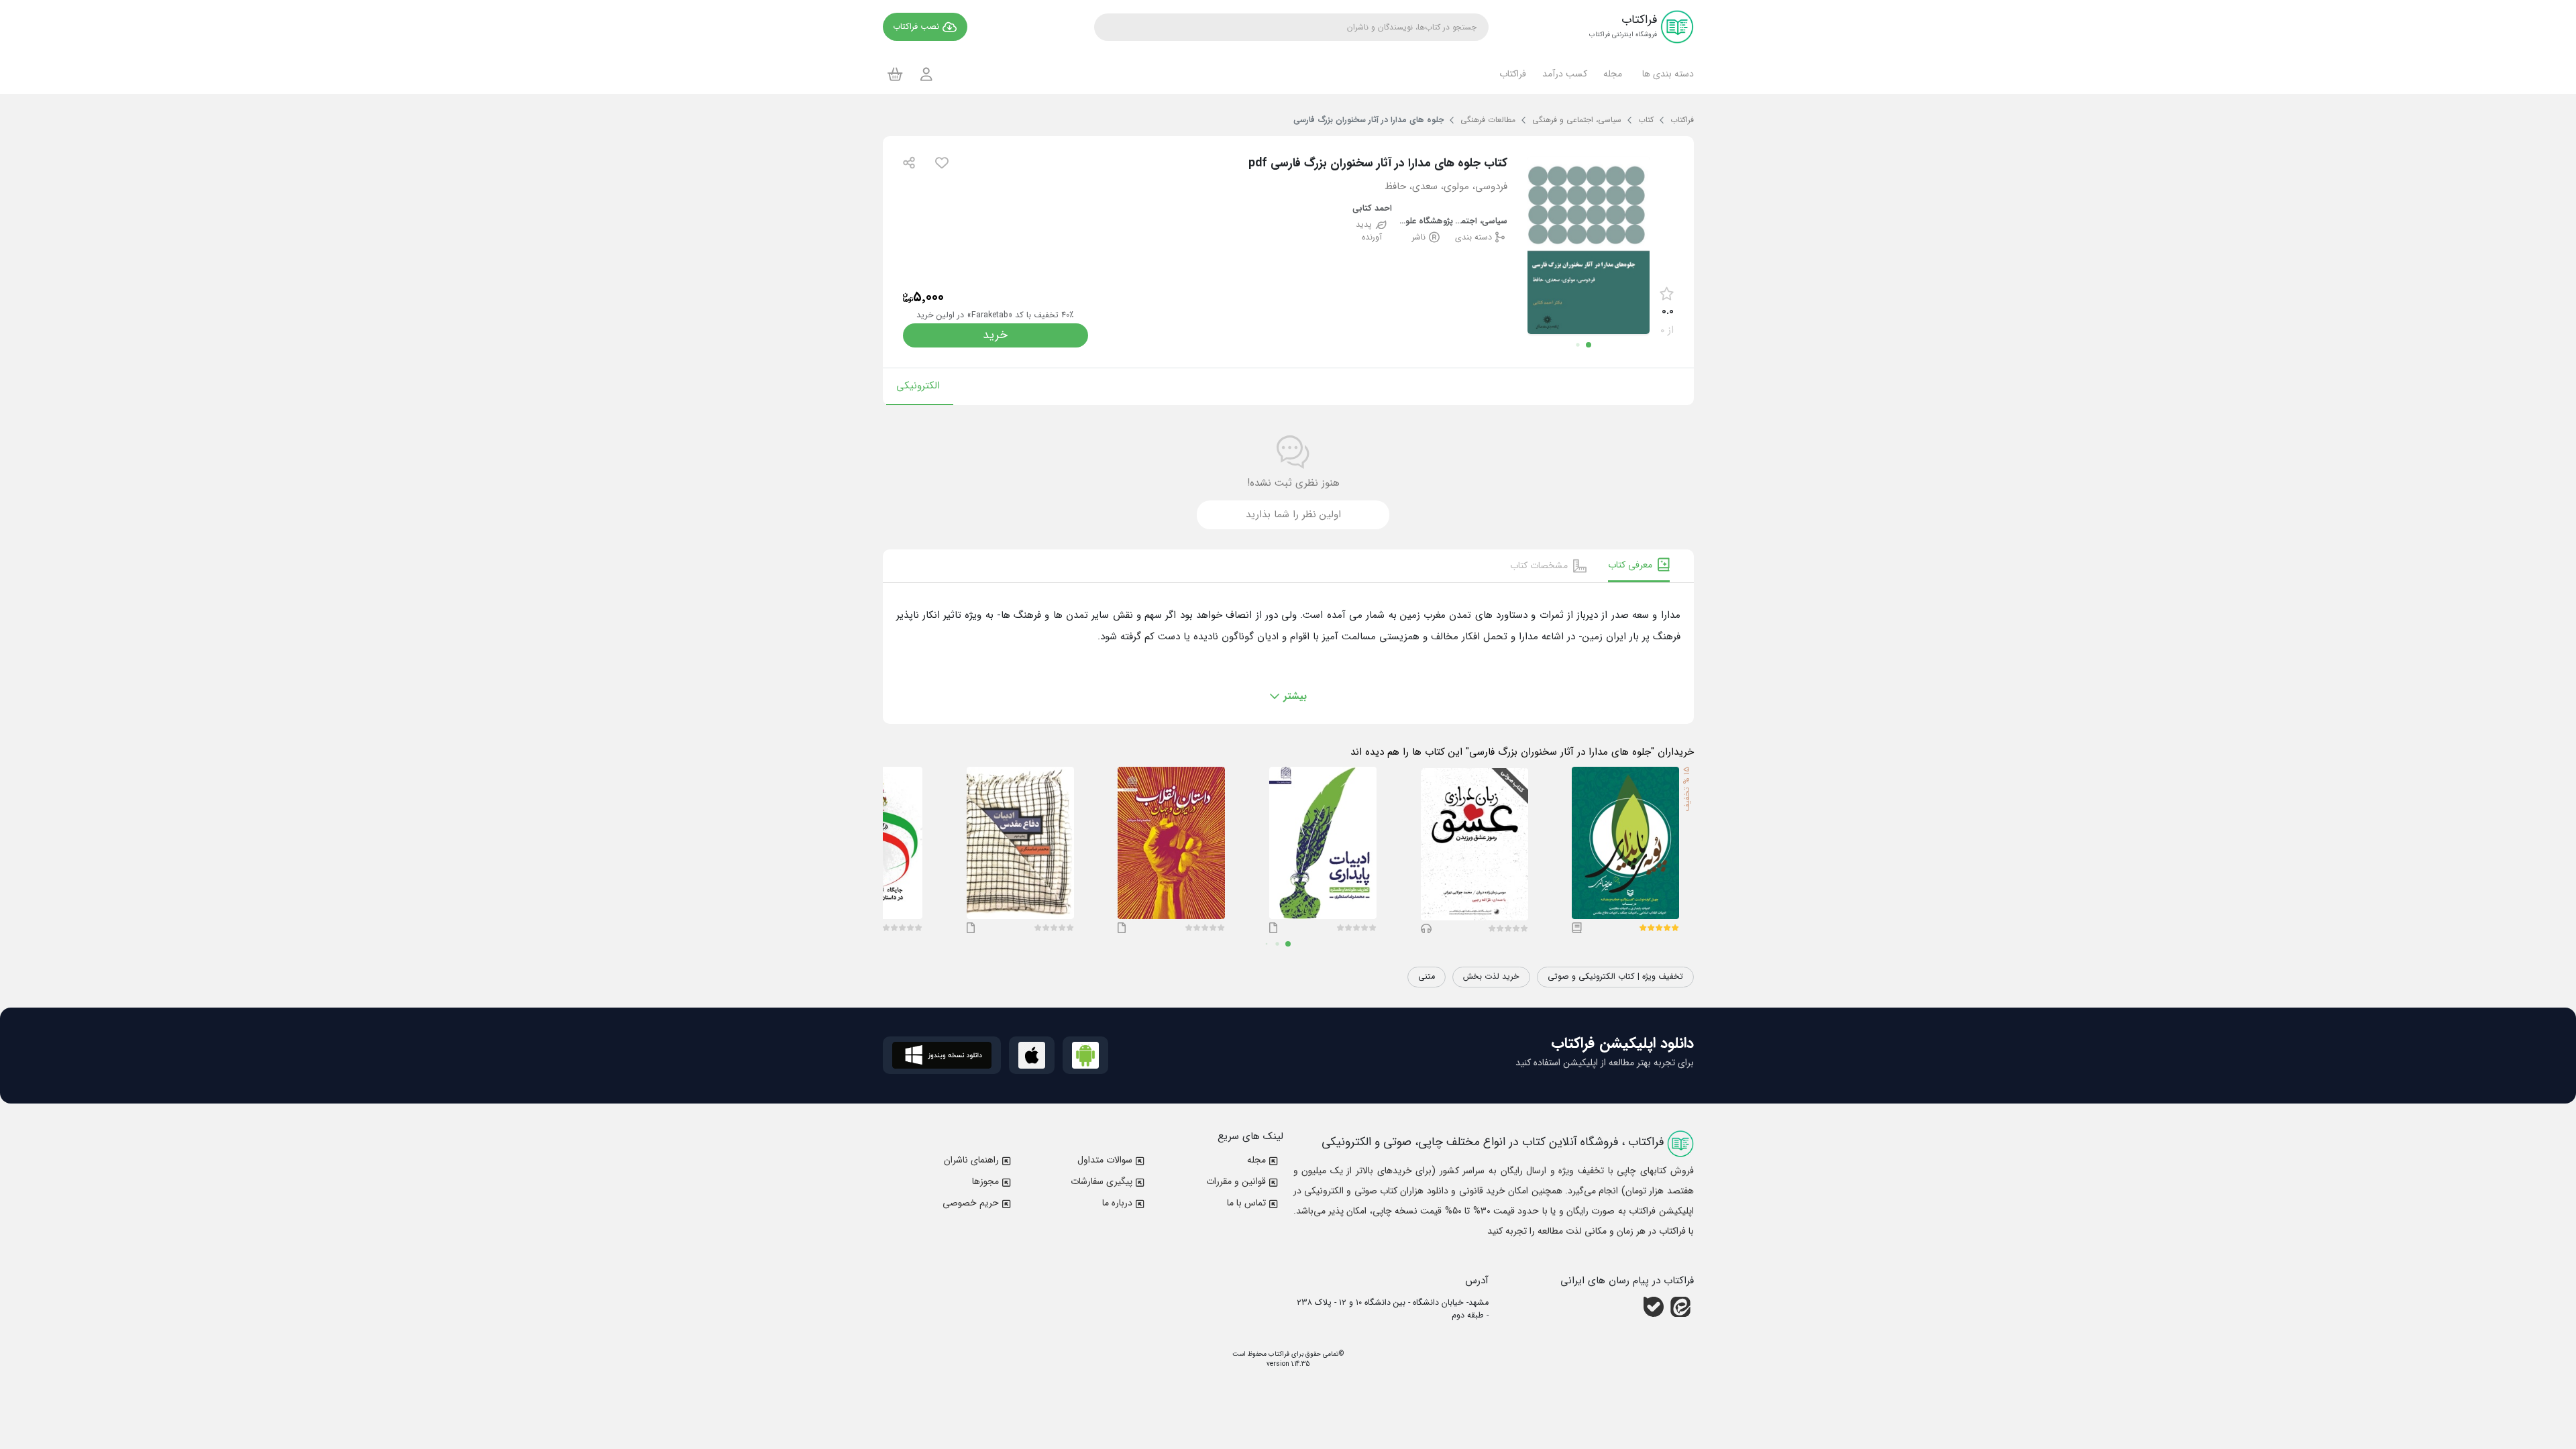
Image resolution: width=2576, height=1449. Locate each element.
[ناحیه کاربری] (926, 74)
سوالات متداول (1105, 1160)
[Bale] (1654, 1307)
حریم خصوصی (971, 1203)
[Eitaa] (1680, 1307)
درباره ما (1117, 1203)
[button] (1666, 74)
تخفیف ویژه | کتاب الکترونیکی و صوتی (1615, 977)
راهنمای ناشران (971, 1160)
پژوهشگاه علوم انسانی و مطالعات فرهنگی (1427, 222)
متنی (1427, 977)
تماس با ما (1246, 1203)
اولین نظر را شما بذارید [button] (1293, 515)
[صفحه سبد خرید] (895, 74)
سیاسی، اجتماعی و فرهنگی (1480, 222)
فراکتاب (1278, 1354)
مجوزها (985, 1181)
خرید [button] (995, 335)
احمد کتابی (1372, 209)
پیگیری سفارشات (1102, 1181)
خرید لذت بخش (1491, 977)
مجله (1256, 1160)
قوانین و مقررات (1236, 1181)
